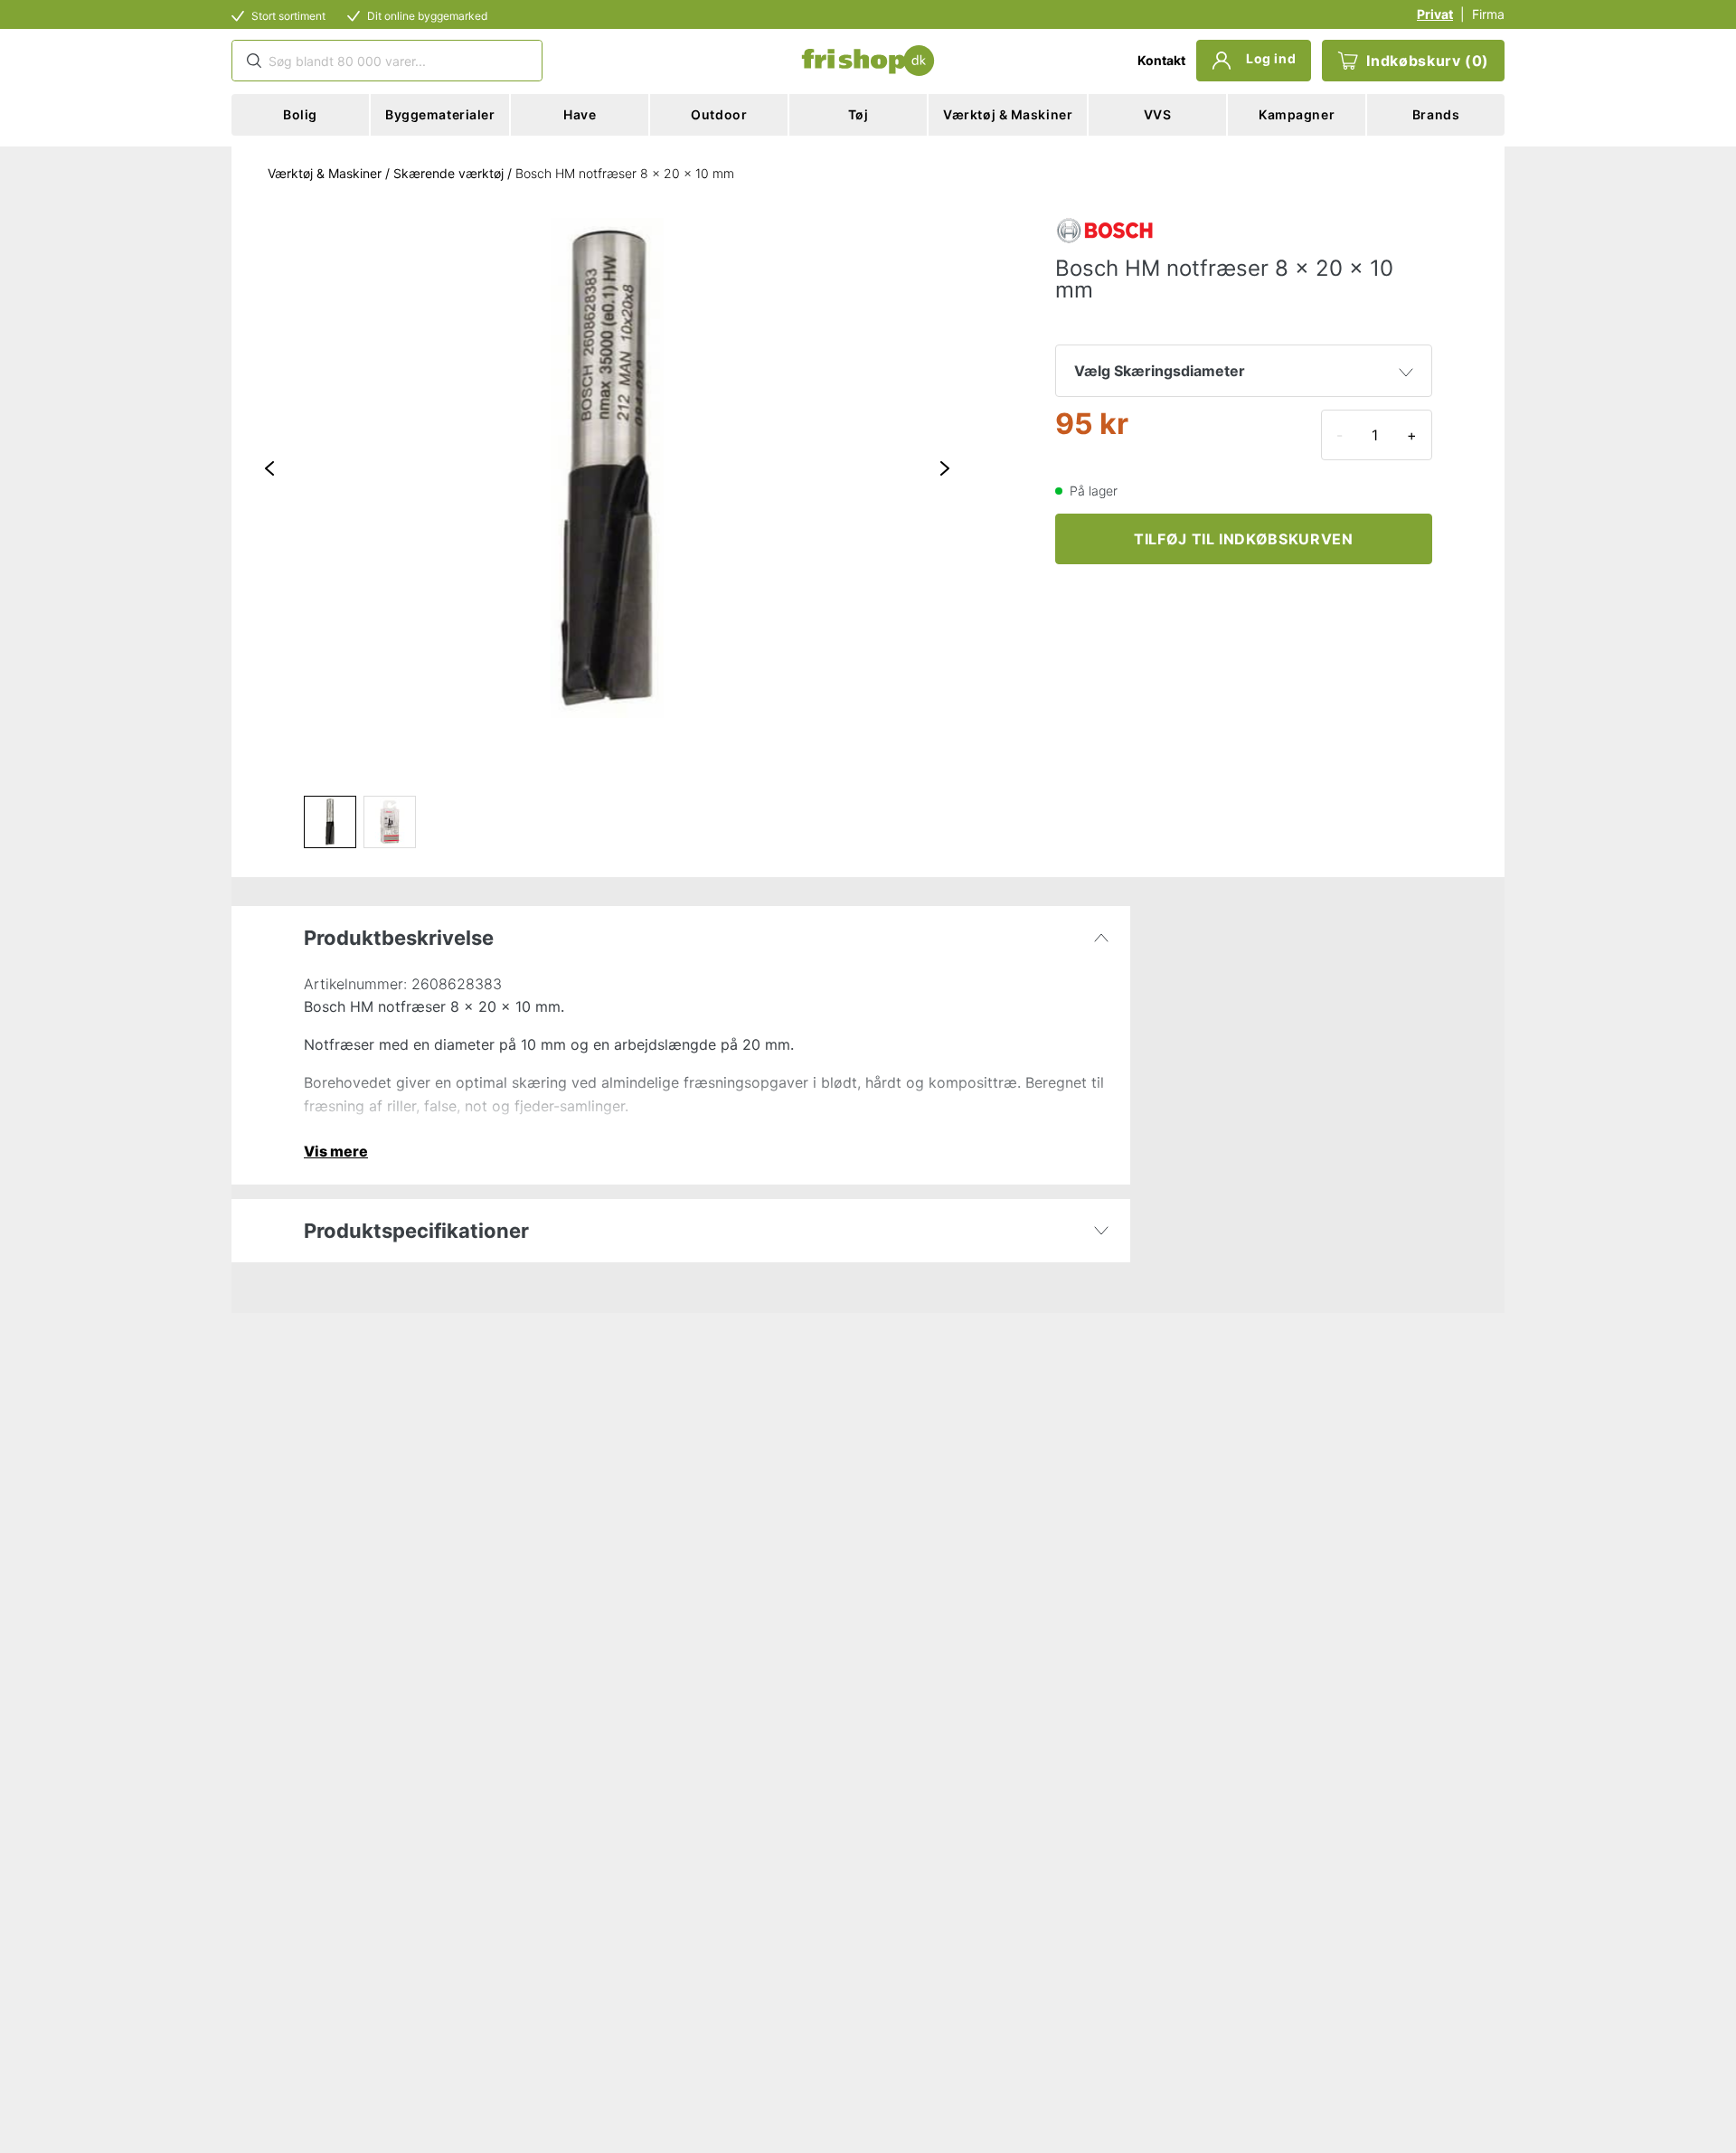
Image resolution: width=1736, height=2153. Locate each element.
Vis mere (336, 1151)
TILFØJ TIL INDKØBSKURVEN (1243, 539)
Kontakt (1161, 60)
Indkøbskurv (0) (1428, 61)
